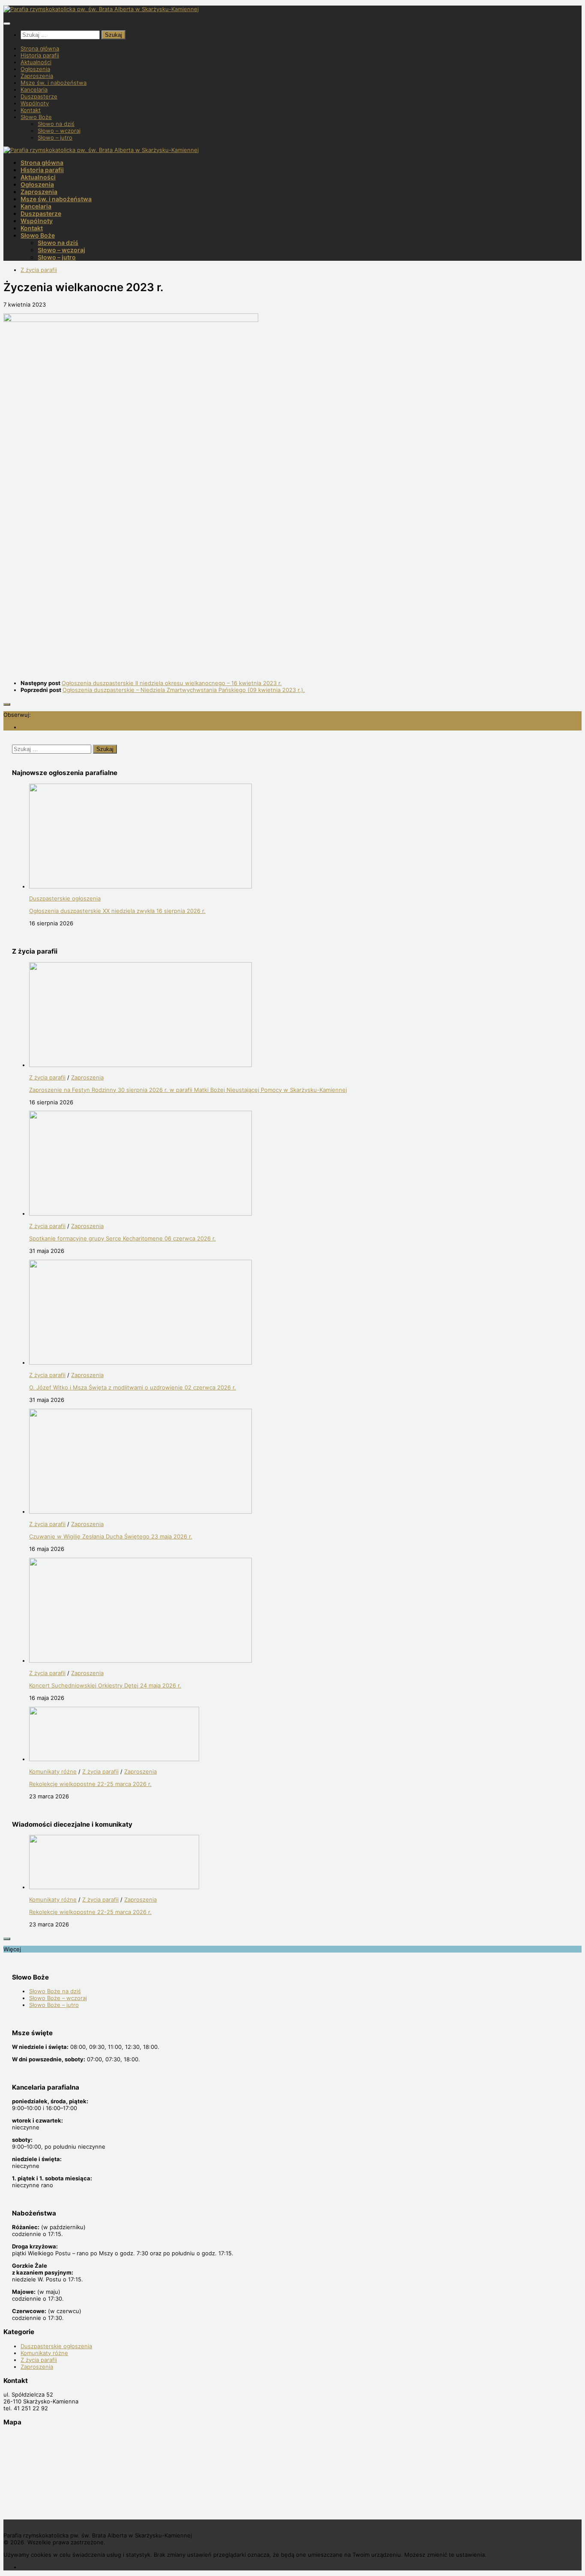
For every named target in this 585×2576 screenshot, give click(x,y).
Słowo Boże (36, 117)
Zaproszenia (37, 76)
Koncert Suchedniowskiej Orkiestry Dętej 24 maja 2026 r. (105, 1685)
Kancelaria (34, 89)
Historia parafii (40, 55)
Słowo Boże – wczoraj (58, 1998)
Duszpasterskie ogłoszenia (65, 898)
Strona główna (40, 48)
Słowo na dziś (56, 124)
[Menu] (7, 24)
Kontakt (31, 110)
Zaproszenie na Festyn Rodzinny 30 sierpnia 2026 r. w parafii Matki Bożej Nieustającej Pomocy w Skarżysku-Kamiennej (188, 1090)
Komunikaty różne (53, 1771)
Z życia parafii (39, 270)
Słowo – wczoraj (59, 131)
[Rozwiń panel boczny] (7, 704)
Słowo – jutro (55, 137)
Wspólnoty (35, 103)
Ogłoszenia (35, 69)
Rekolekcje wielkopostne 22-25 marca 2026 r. (90, 1784)
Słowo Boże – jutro (54, 2005)
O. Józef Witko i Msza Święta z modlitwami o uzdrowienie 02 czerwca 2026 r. (133, 1387)
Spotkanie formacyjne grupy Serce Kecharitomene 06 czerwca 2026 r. (122, 1238)
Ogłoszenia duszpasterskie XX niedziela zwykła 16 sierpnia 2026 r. (117, 911)
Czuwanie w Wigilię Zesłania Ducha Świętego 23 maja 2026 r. (111, 1536)
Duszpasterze (39, 96)
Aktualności (36, 62)
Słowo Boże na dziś (55, 1991)
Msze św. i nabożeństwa (54, 83)
